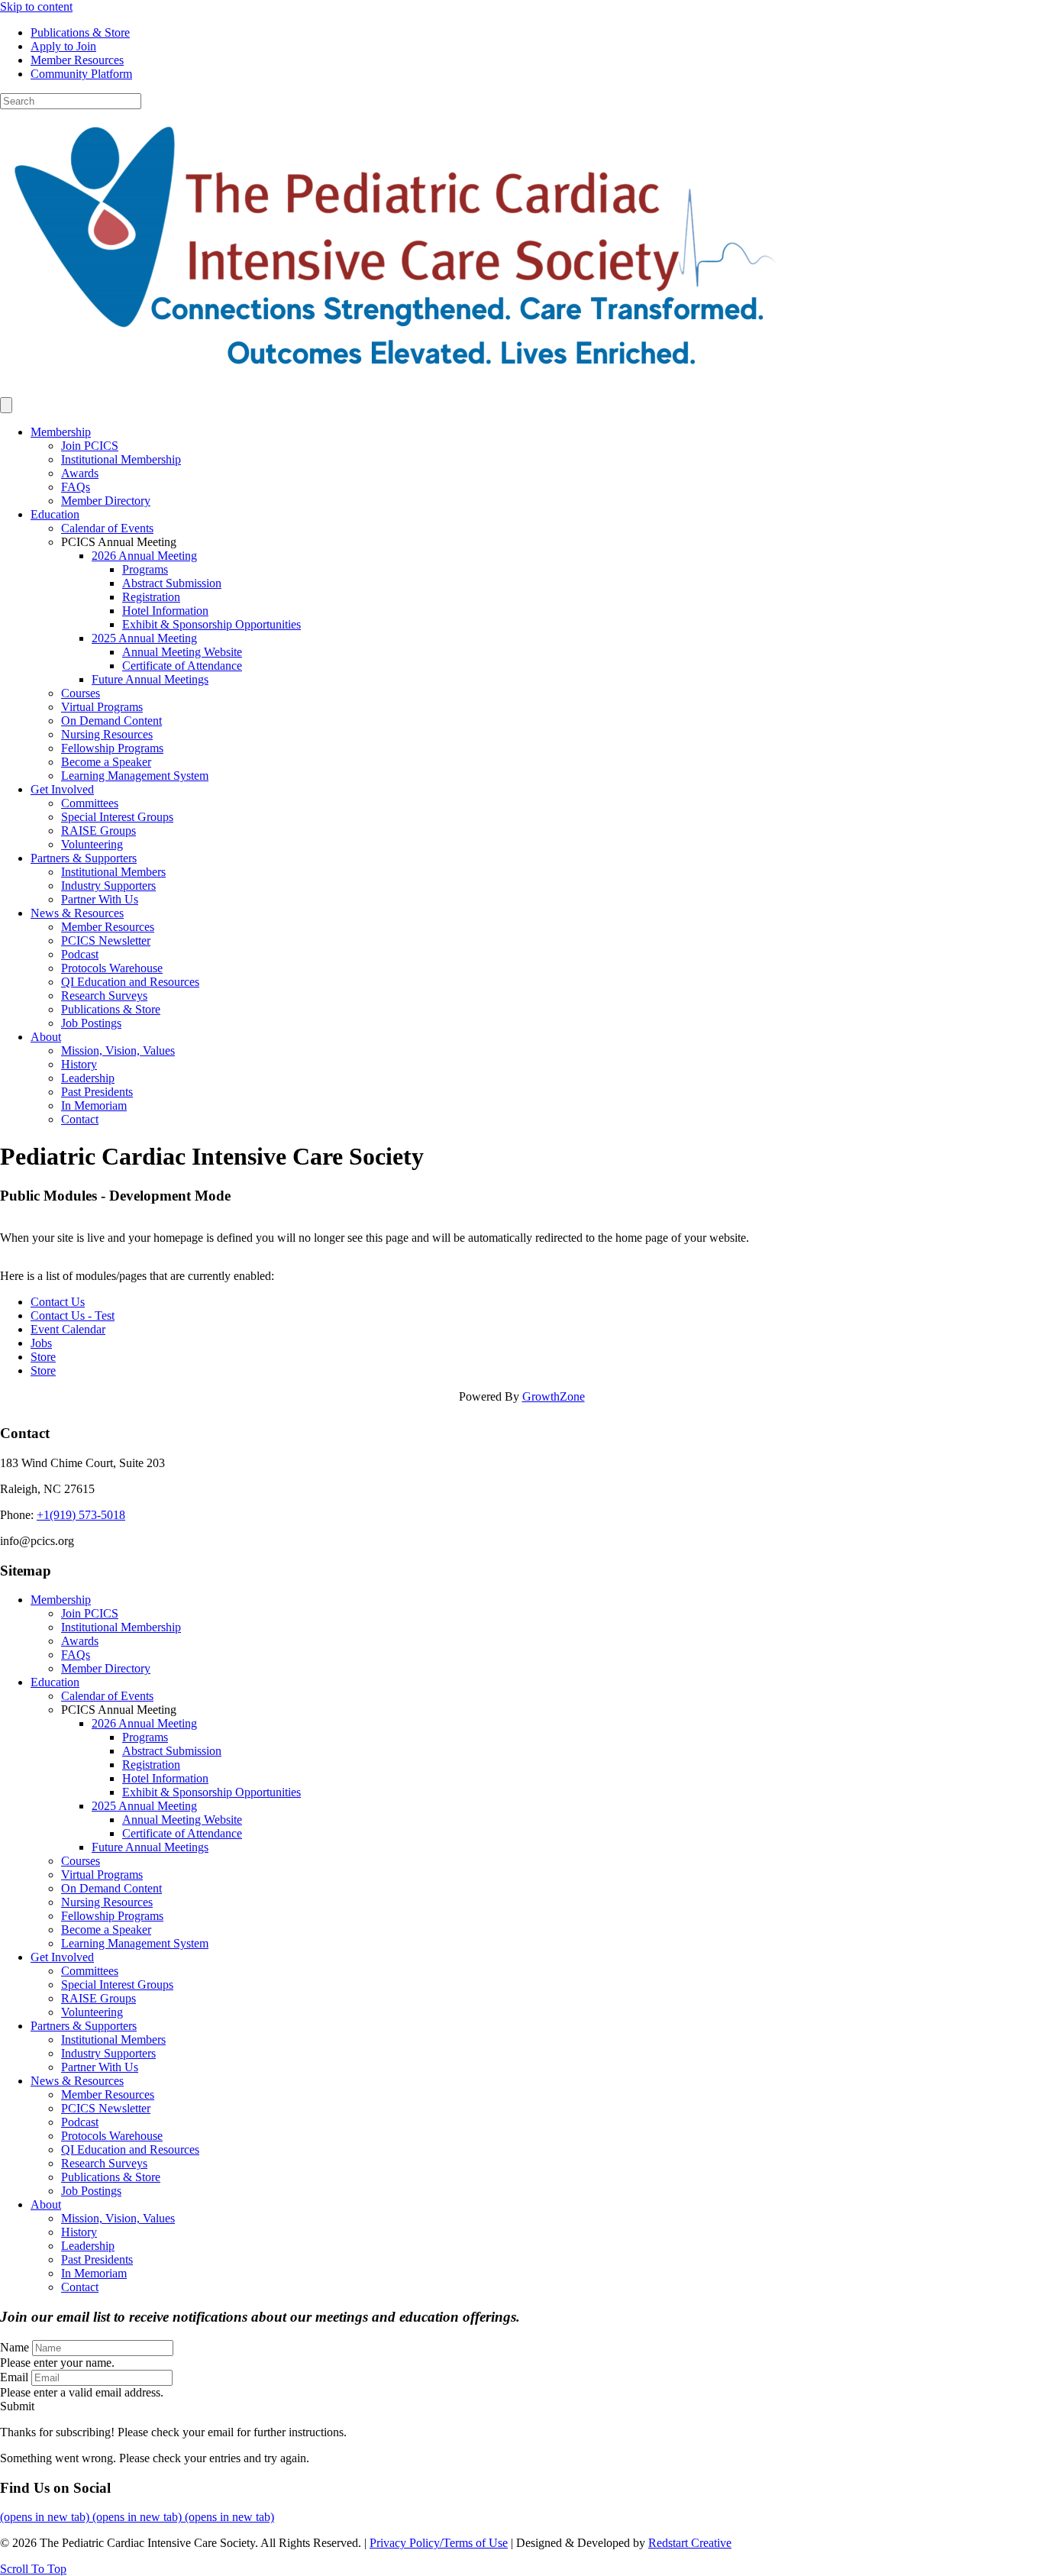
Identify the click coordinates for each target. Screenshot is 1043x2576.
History (79, 1064)
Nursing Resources (107, 734)
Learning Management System (135, 776)
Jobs (41, 1343)
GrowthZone (554, 1396)
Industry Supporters (108, 886)
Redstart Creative (690, 2543)
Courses (81, 693)
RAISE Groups (98, 831)
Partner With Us (100, 899)
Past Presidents (97, 1092)
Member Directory (106, 501)
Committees (90, 803)
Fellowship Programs (112, 748)
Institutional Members (113, 872)
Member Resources (77, 60)
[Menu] (6, 405)
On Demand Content (111, 721)
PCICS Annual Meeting (119, 542)
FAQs (76, 487)
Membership (61, 432)
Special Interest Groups (117, 817)
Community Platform (81, 74)
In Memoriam (94, 1105)
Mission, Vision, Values (118, 1050)
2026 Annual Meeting (144, 556)
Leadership (88, 1078)
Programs (145, 569)
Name (15, 2347)
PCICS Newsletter (106, 941)
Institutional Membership (121, 459)
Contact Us (58, 1302)
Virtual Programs (102, 707)
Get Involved (62, 789)
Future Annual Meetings (150, 679)
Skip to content (36, 6)
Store (43, 1357)
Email (14, 2377)
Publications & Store (80, 32)
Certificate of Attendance (182, 666)
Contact (80, 1119)
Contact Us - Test (73, 1315)
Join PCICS (90, 446)
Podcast (80, 954)
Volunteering (92, 844)
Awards (80, 473)
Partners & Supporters (84, 858)
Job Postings (91, 1023)
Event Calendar (68, 1329)
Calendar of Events (107, 528)
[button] (17, 2406)
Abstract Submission (172, 583)
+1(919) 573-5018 (81, 1515)
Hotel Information (165, 611)
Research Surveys (104, 995)
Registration (151, 597)
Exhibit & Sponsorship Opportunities (212, 624)
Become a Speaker (106, 762)
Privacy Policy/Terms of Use (439, 2543)
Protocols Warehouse (112, 968)
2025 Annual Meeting (144, 638)
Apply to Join (63, 46)
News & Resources (77, 913)
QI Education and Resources (130, 982)
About (46, 1037)
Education (55, 514)
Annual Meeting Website (182, 652)
